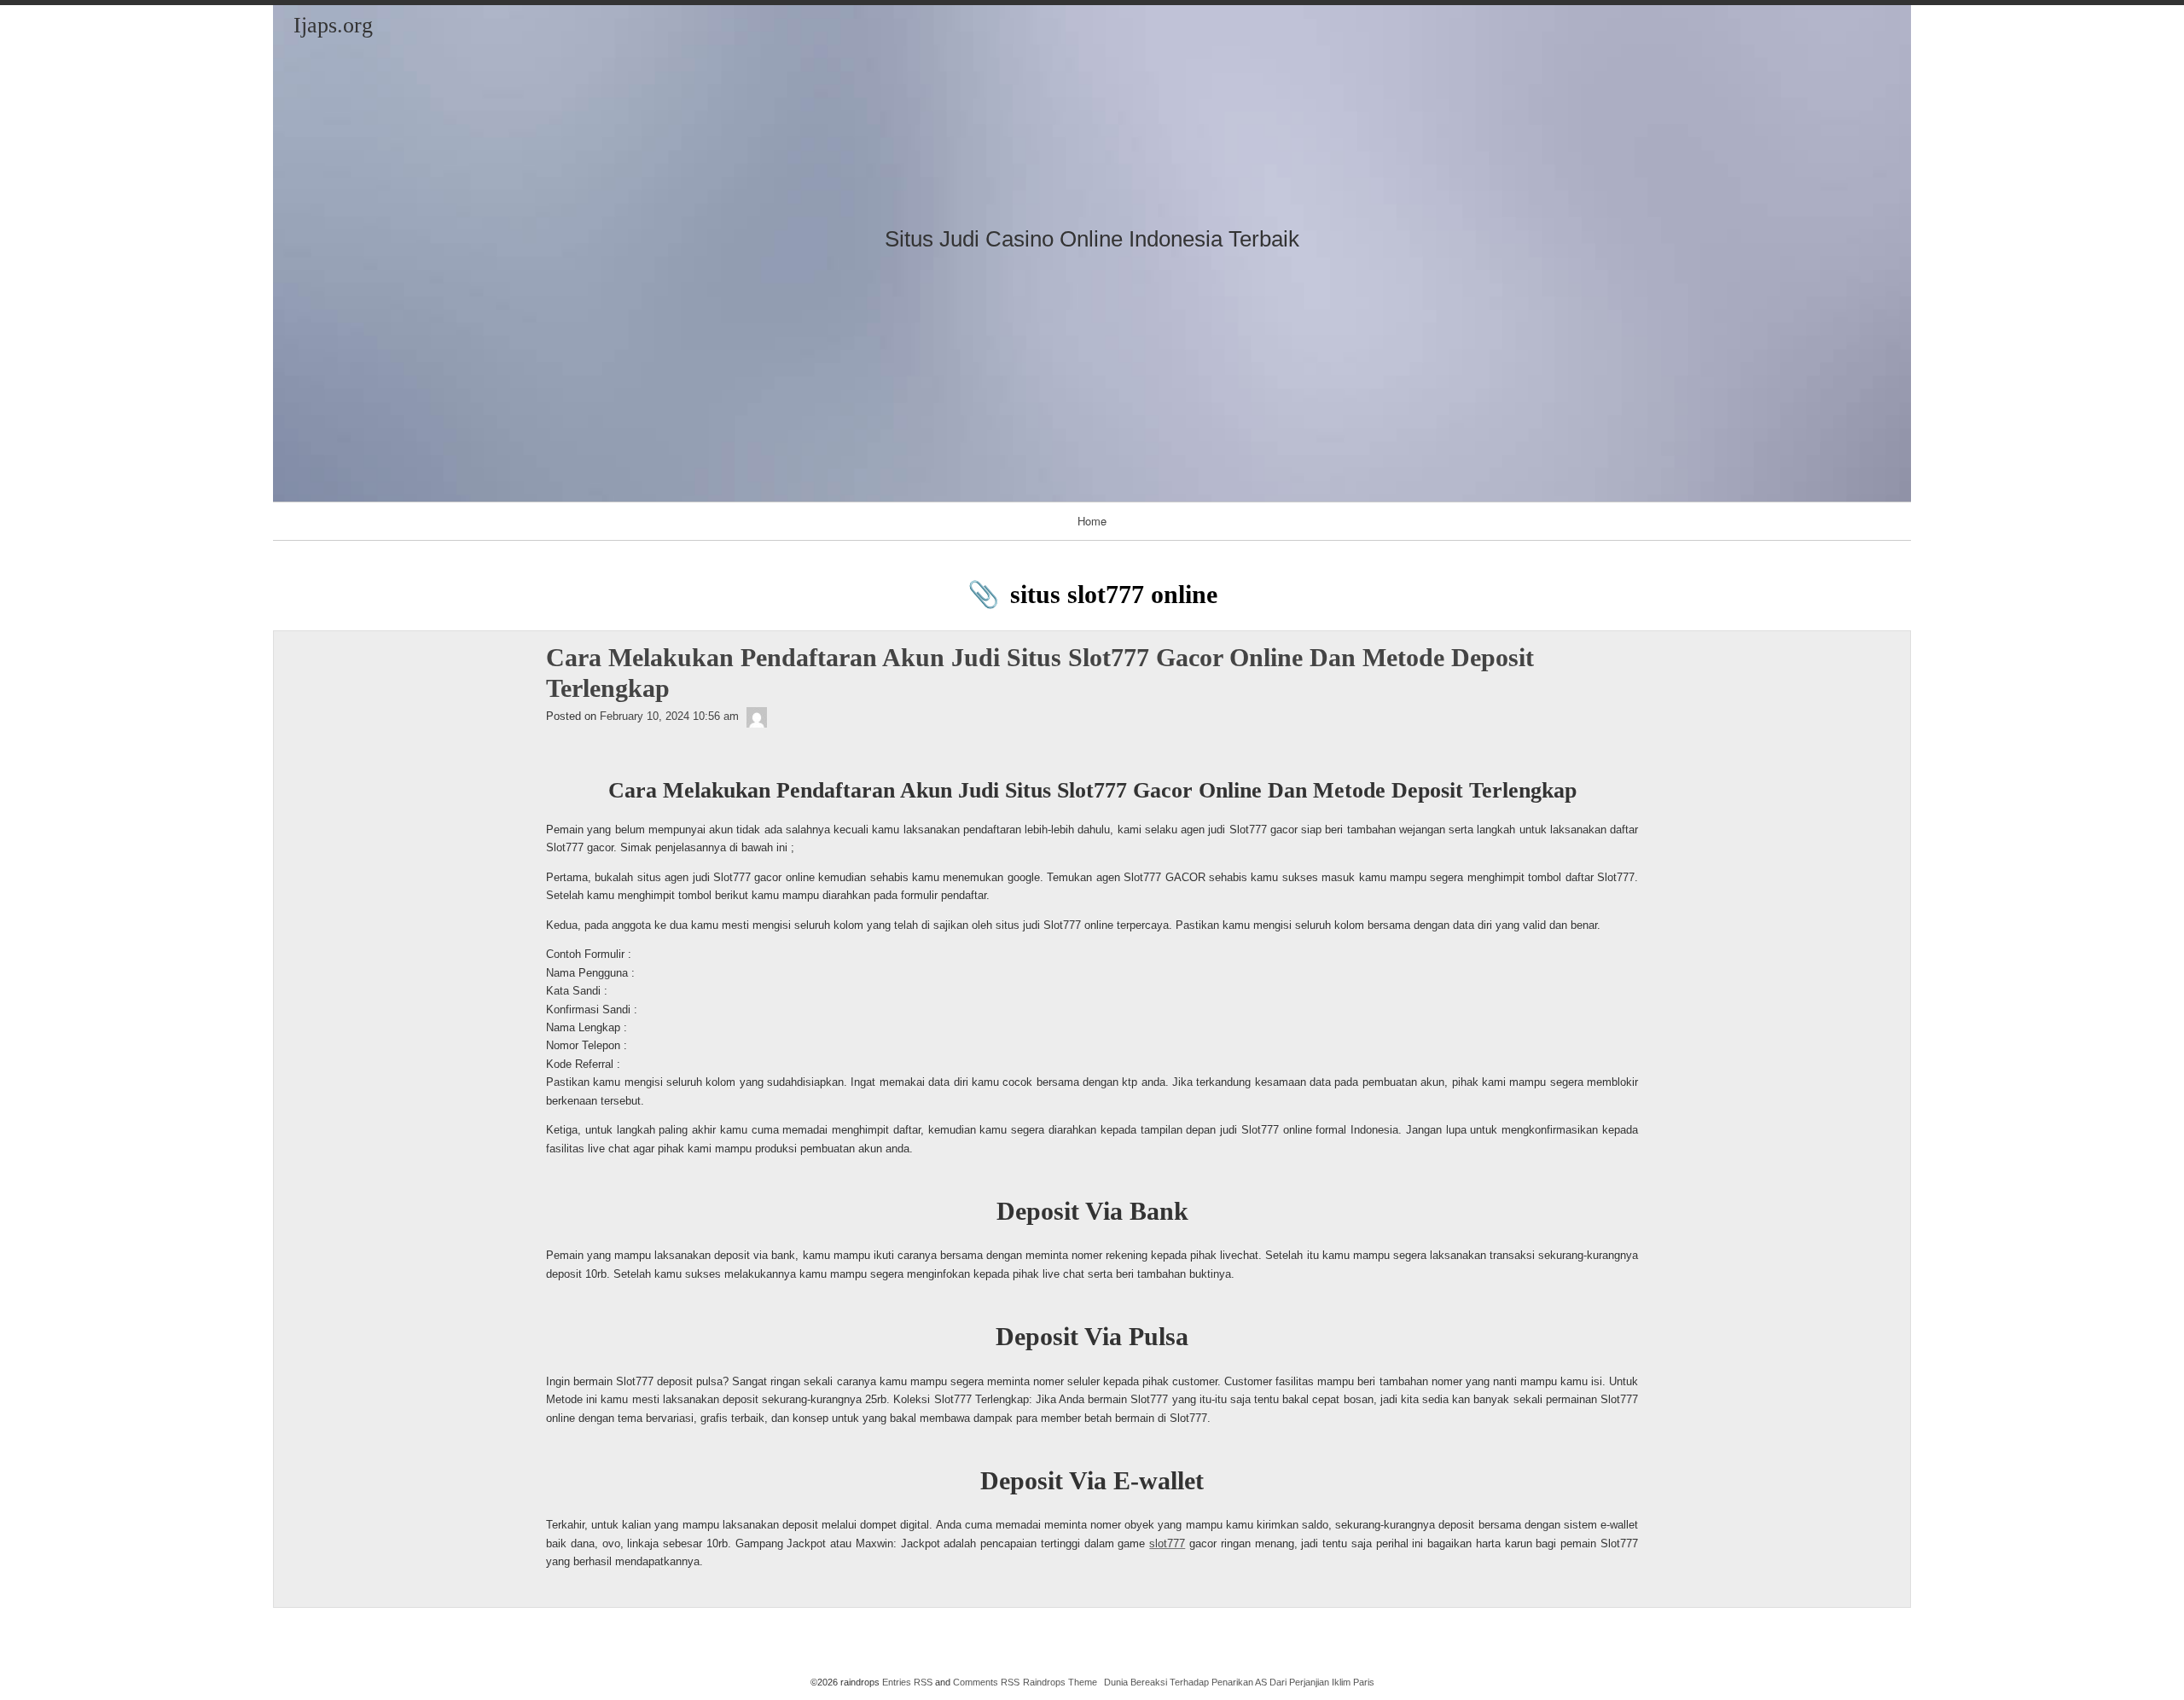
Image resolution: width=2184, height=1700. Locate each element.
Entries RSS (907, 1682)
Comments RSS (986, 1682)
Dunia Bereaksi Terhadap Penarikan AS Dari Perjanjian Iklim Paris (1239, 1682)
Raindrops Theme (1060, 1682)
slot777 (1167, 1543)
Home (1092, 521)
